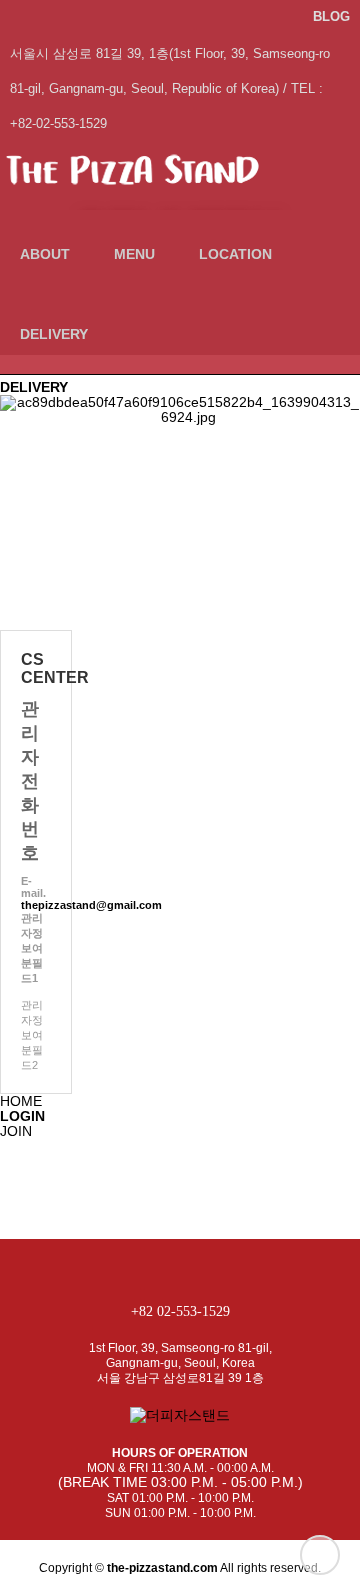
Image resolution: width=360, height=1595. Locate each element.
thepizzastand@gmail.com (91, 905)
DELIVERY (54, 334)
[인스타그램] (273, 17)
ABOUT (45, 254)
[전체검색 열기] (132, 334)
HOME (21, 1101)
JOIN (16, 1131)
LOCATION (235, 254)
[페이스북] (293, 17)
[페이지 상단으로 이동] (320, 1555)
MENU (134, 254)
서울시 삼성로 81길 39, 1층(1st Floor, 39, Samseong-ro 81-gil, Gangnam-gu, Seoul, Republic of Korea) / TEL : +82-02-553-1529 (170, 59)
